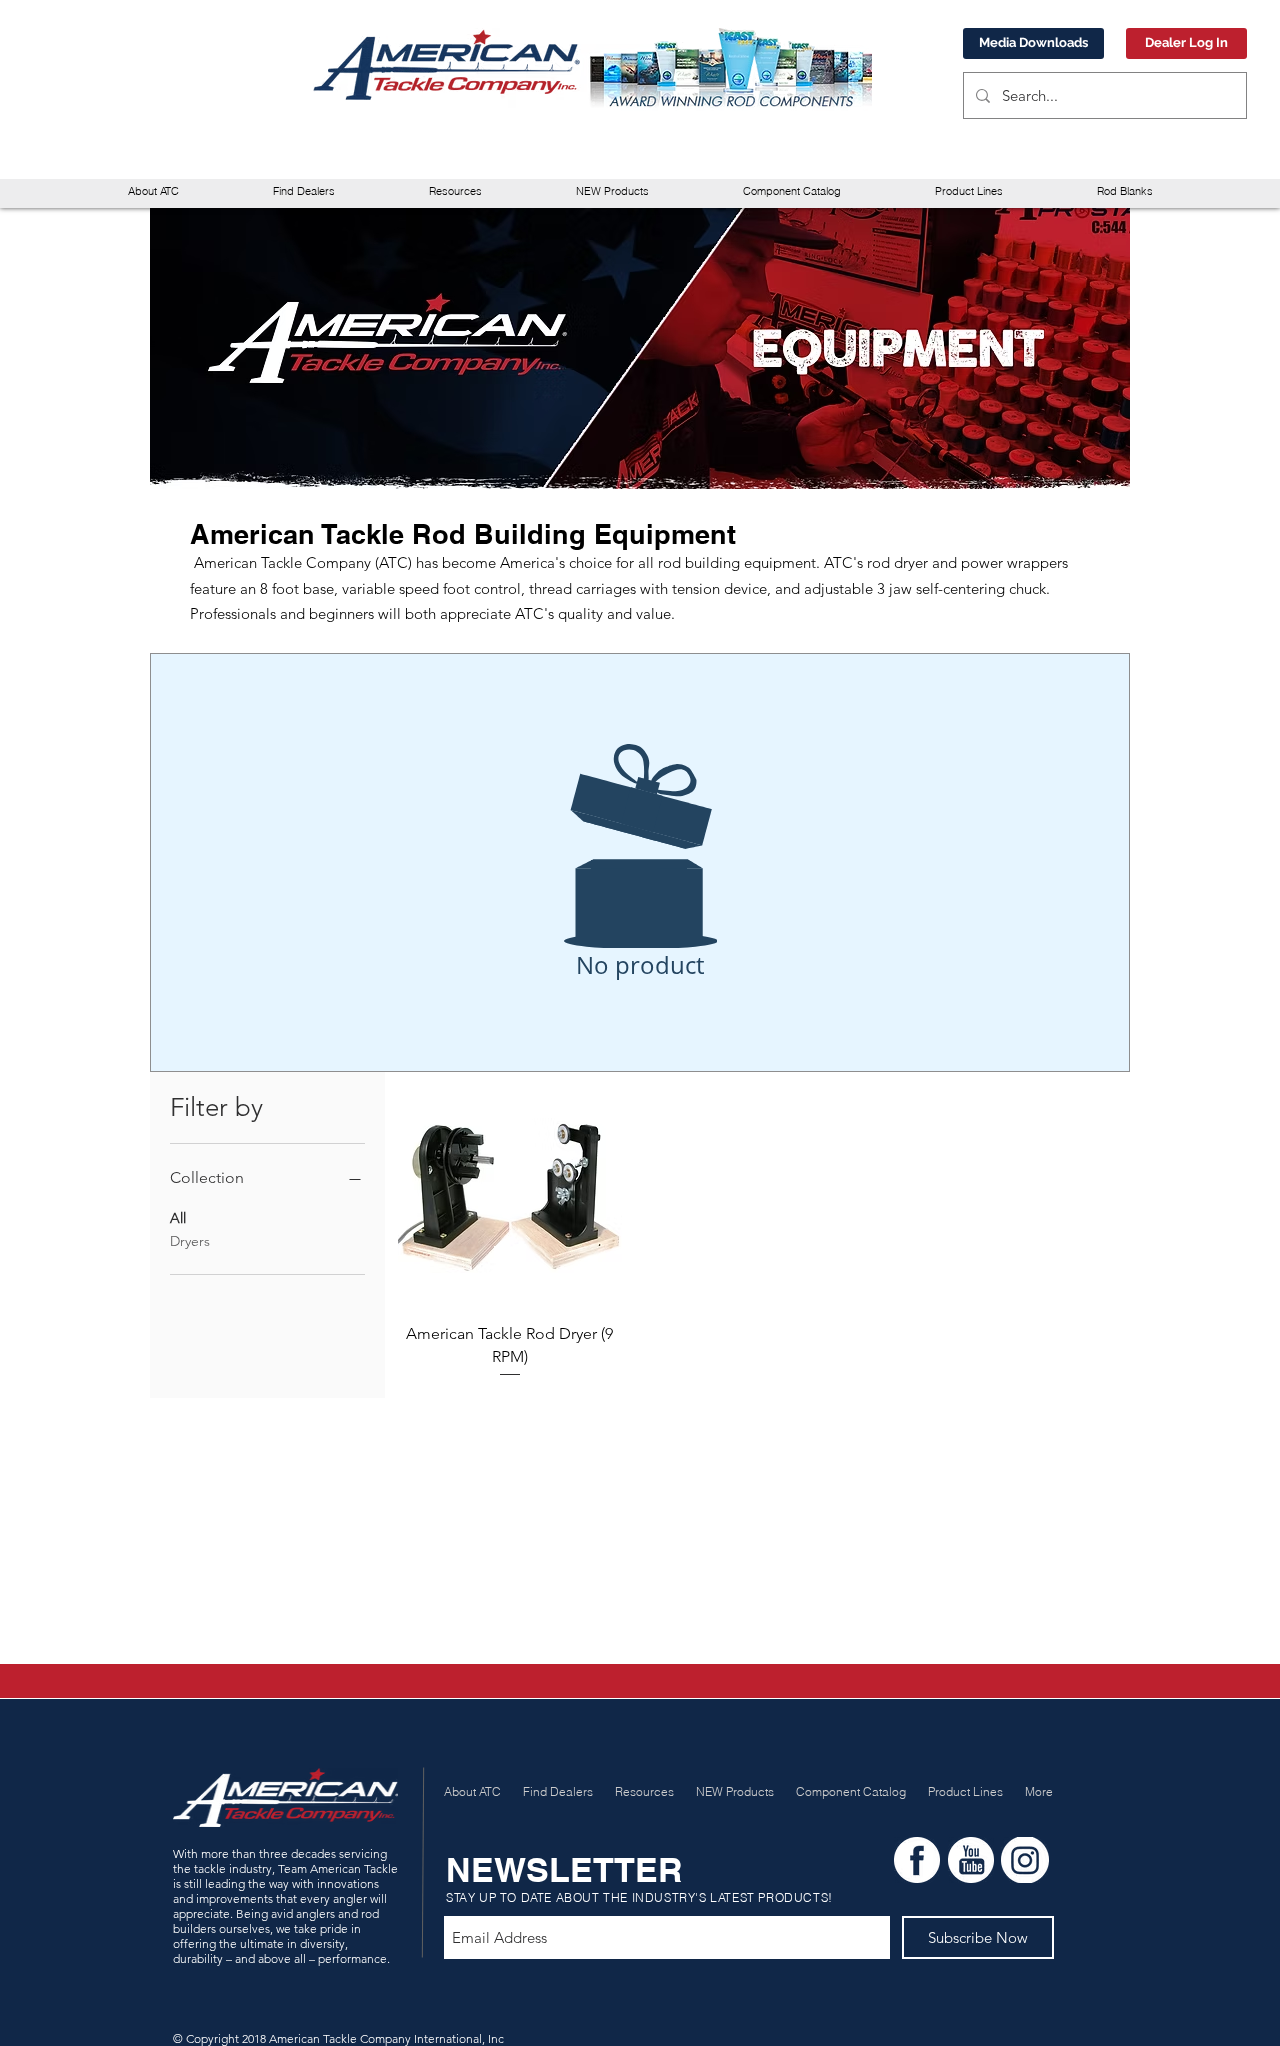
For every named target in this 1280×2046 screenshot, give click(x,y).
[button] (455, 191)
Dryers (190, 1241)
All (178, 1218)
